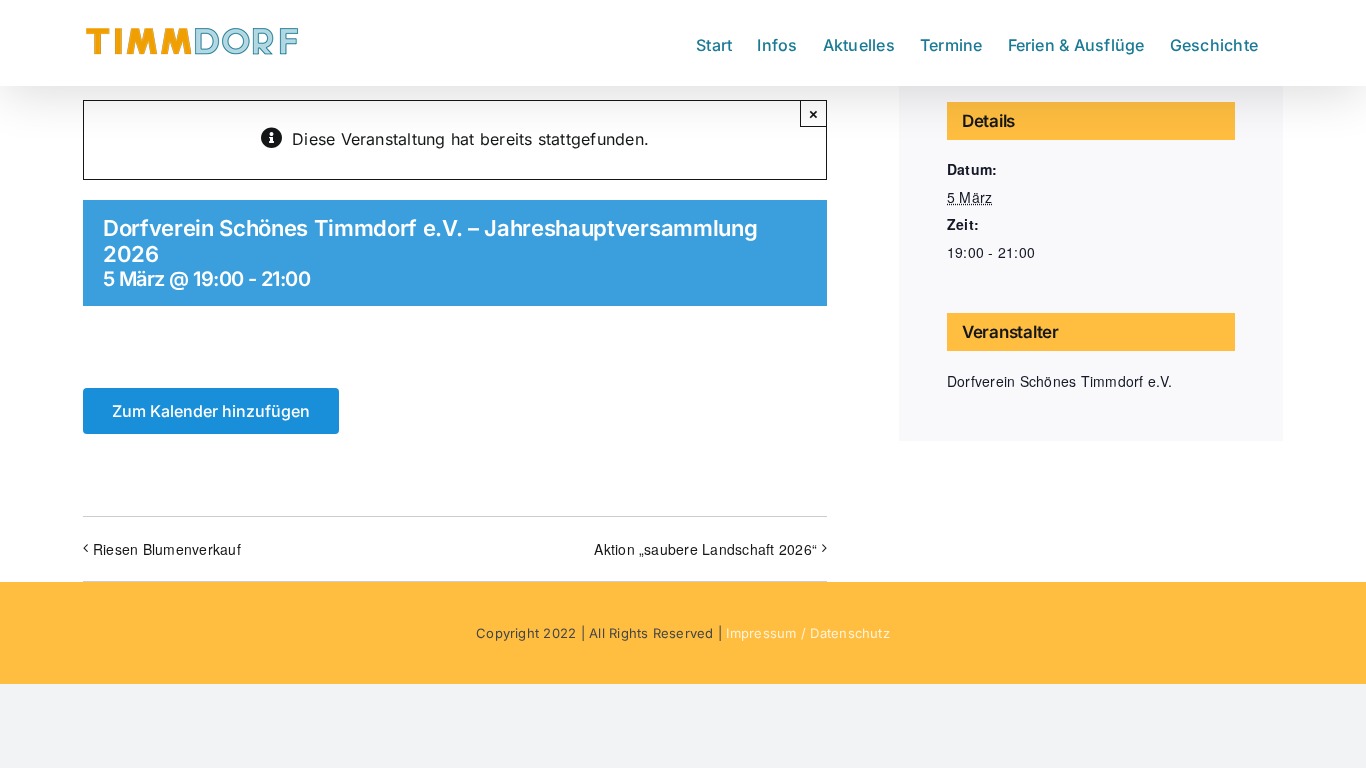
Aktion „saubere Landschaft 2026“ (705, 549)
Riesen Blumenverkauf (167, 549)
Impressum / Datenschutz (808, 633)
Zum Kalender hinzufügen (211, 411)
